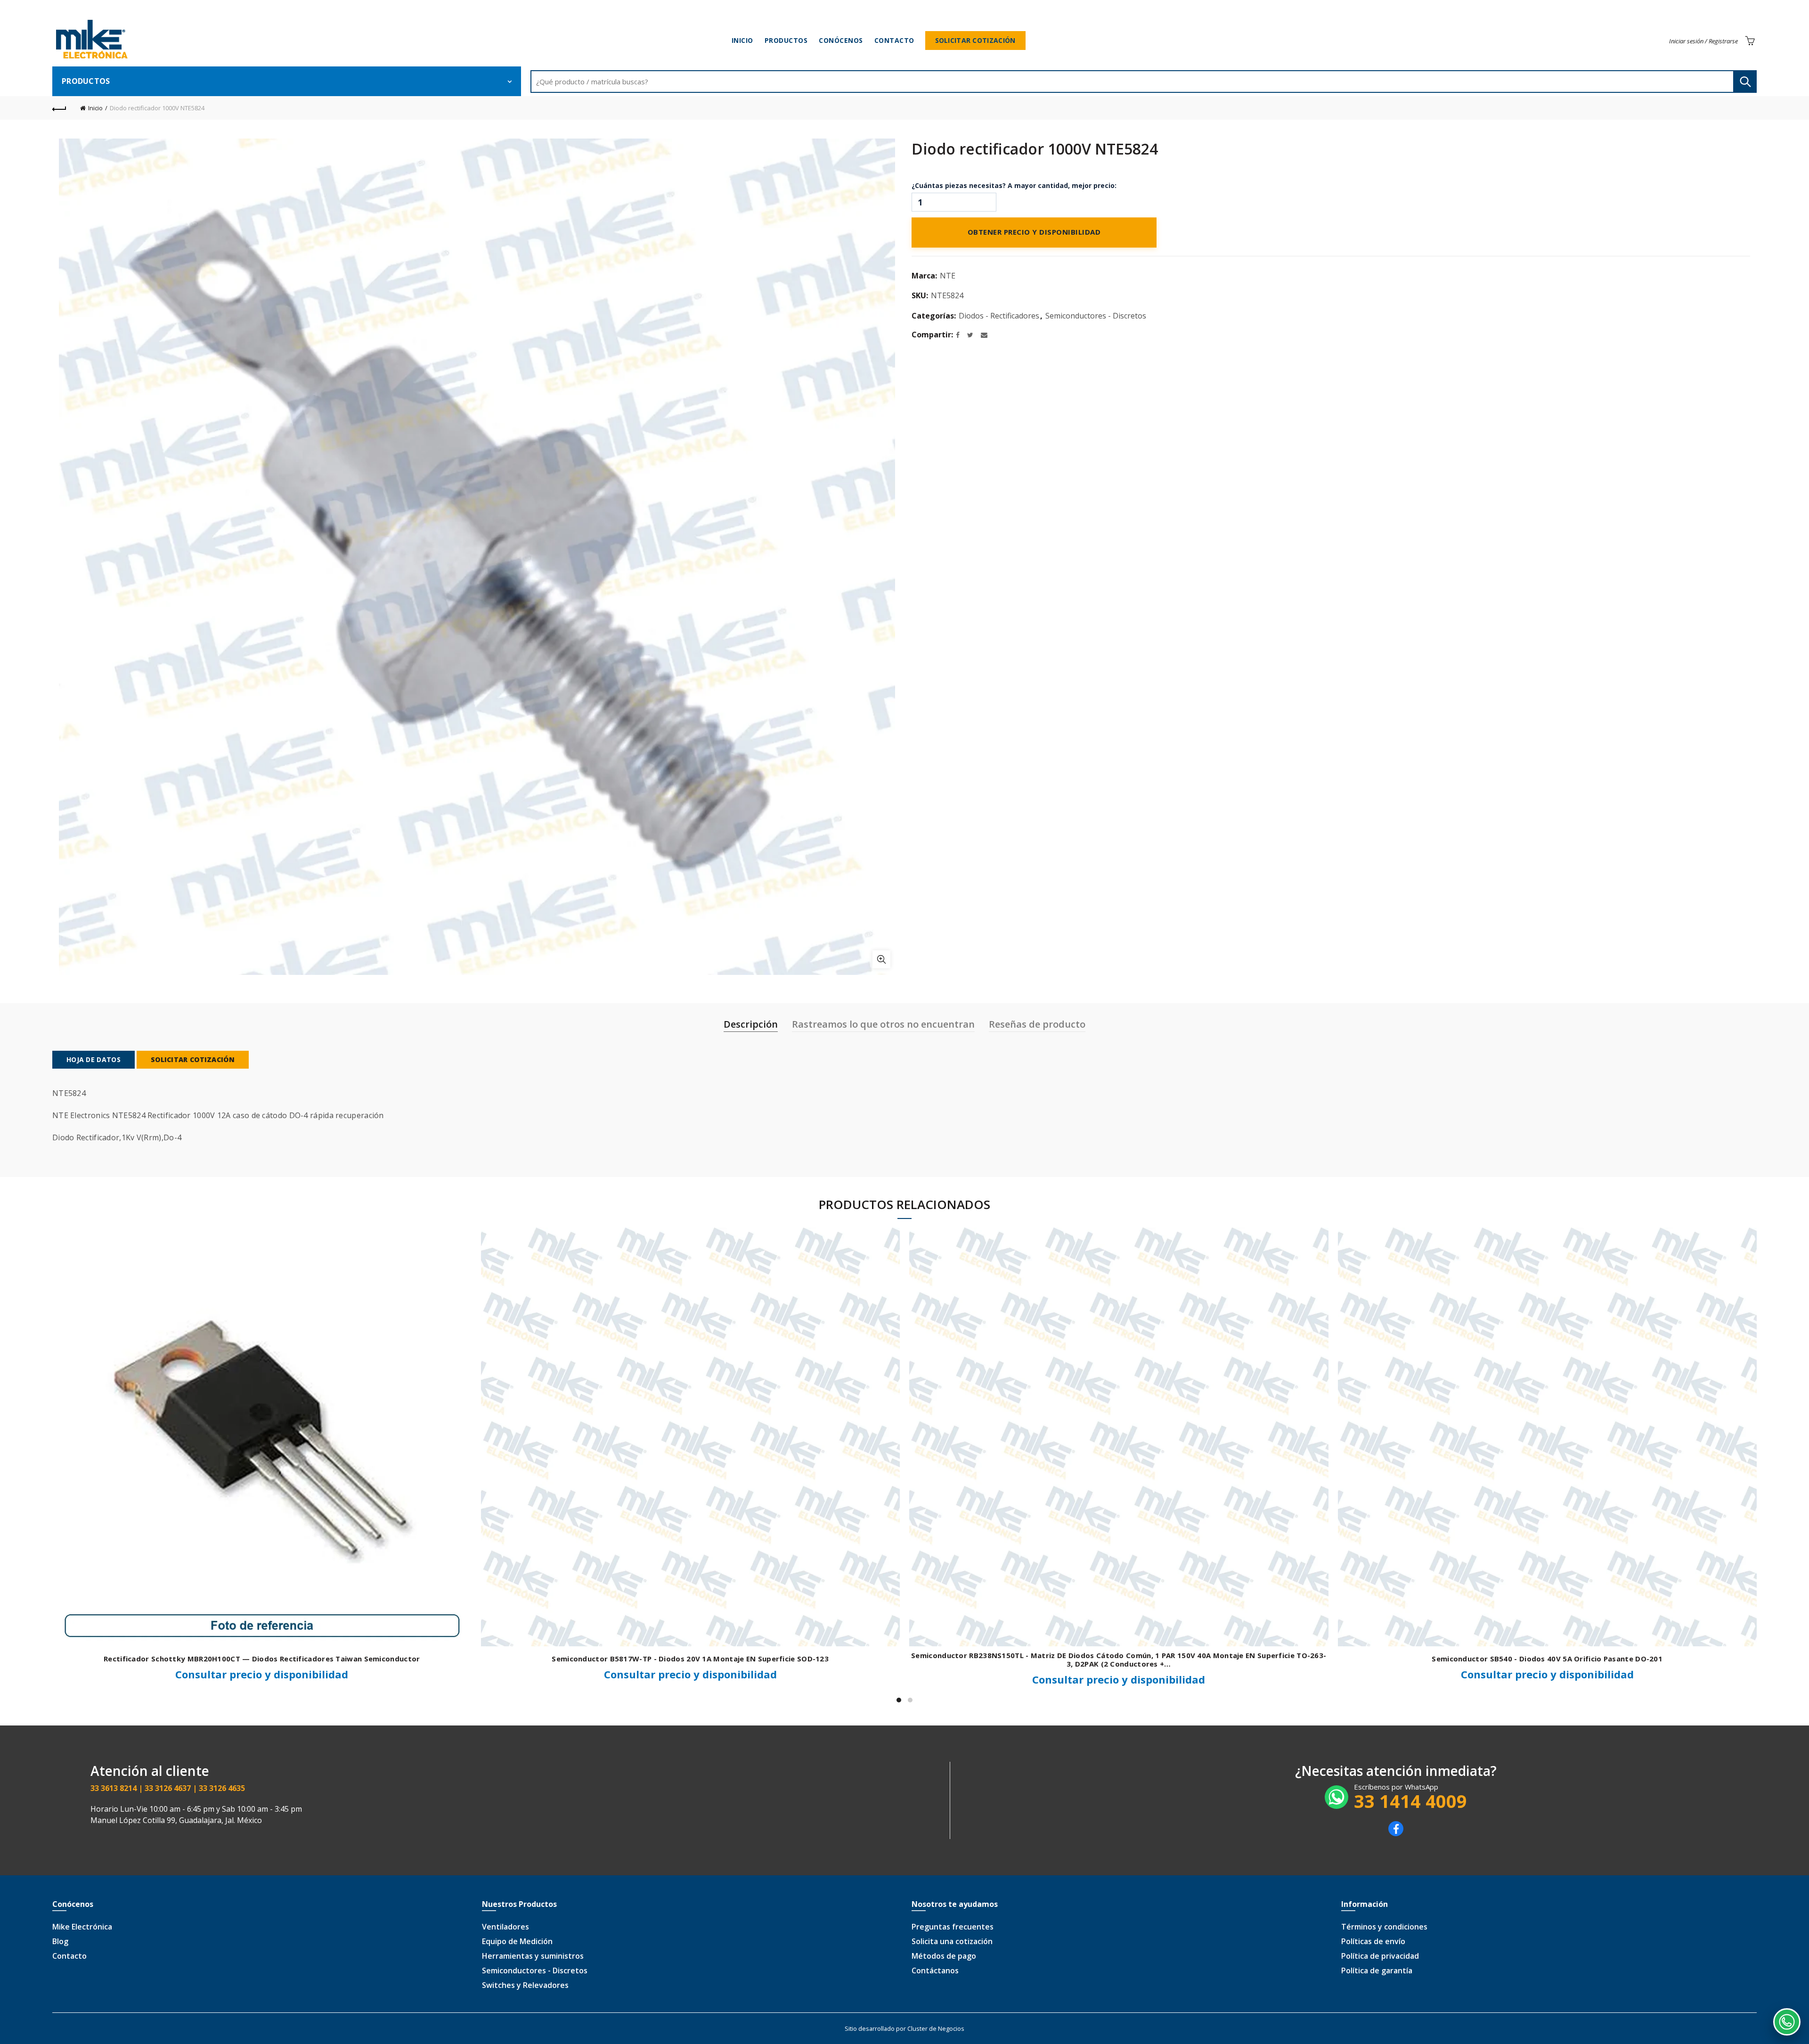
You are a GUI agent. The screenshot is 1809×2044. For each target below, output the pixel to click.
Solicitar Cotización (975, 40)
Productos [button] (86, 81)
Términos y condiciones (1384, 1927)
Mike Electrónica (82, 1927)
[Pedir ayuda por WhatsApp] (1787, 2022)
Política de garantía (1377, 1970)
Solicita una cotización (952, 1941)
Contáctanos (935, 1970)
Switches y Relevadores (525, 1985)
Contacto (894, 40)
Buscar (1745, 82)
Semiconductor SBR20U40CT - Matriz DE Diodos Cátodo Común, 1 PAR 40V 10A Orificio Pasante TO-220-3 (690, 1659)
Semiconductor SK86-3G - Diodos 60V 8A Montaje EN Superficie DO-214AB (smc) (1119, 1659)
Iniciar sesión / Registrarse (1703, 41)
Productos (786, 40)
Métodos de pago (944, 1956)
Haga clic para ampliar (881, 959)
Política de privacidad (1380, 1956)
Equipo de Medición (517, 1941)
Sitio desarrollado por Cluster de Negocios (904, 2028)
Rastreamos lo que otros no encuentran (883, 1024)
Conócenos (841, 40)
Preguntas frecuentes (953, 1927)
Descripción (751, 1024)
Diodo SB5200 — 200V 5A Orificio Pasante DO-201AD (262, 1659)
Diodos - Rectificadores (999, 316)
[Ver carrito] (1750, 41)
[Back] (59, 108)
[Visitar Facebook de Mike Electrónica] (1396, 1833)
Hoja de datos (94, 1059)
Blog (60, 1941)
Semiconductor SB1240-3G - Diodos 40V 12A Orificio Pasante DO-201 (1547, 1659)
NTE (948, 276)
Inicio (742, 40)
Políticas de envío (1373, 1941)
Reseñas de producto (1037, 1024)
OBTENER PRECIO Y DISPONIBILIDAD (1034, 233)
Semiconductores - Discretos (1096, 316)
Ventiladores (505, 1927)
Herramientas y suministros (533, 1956)
